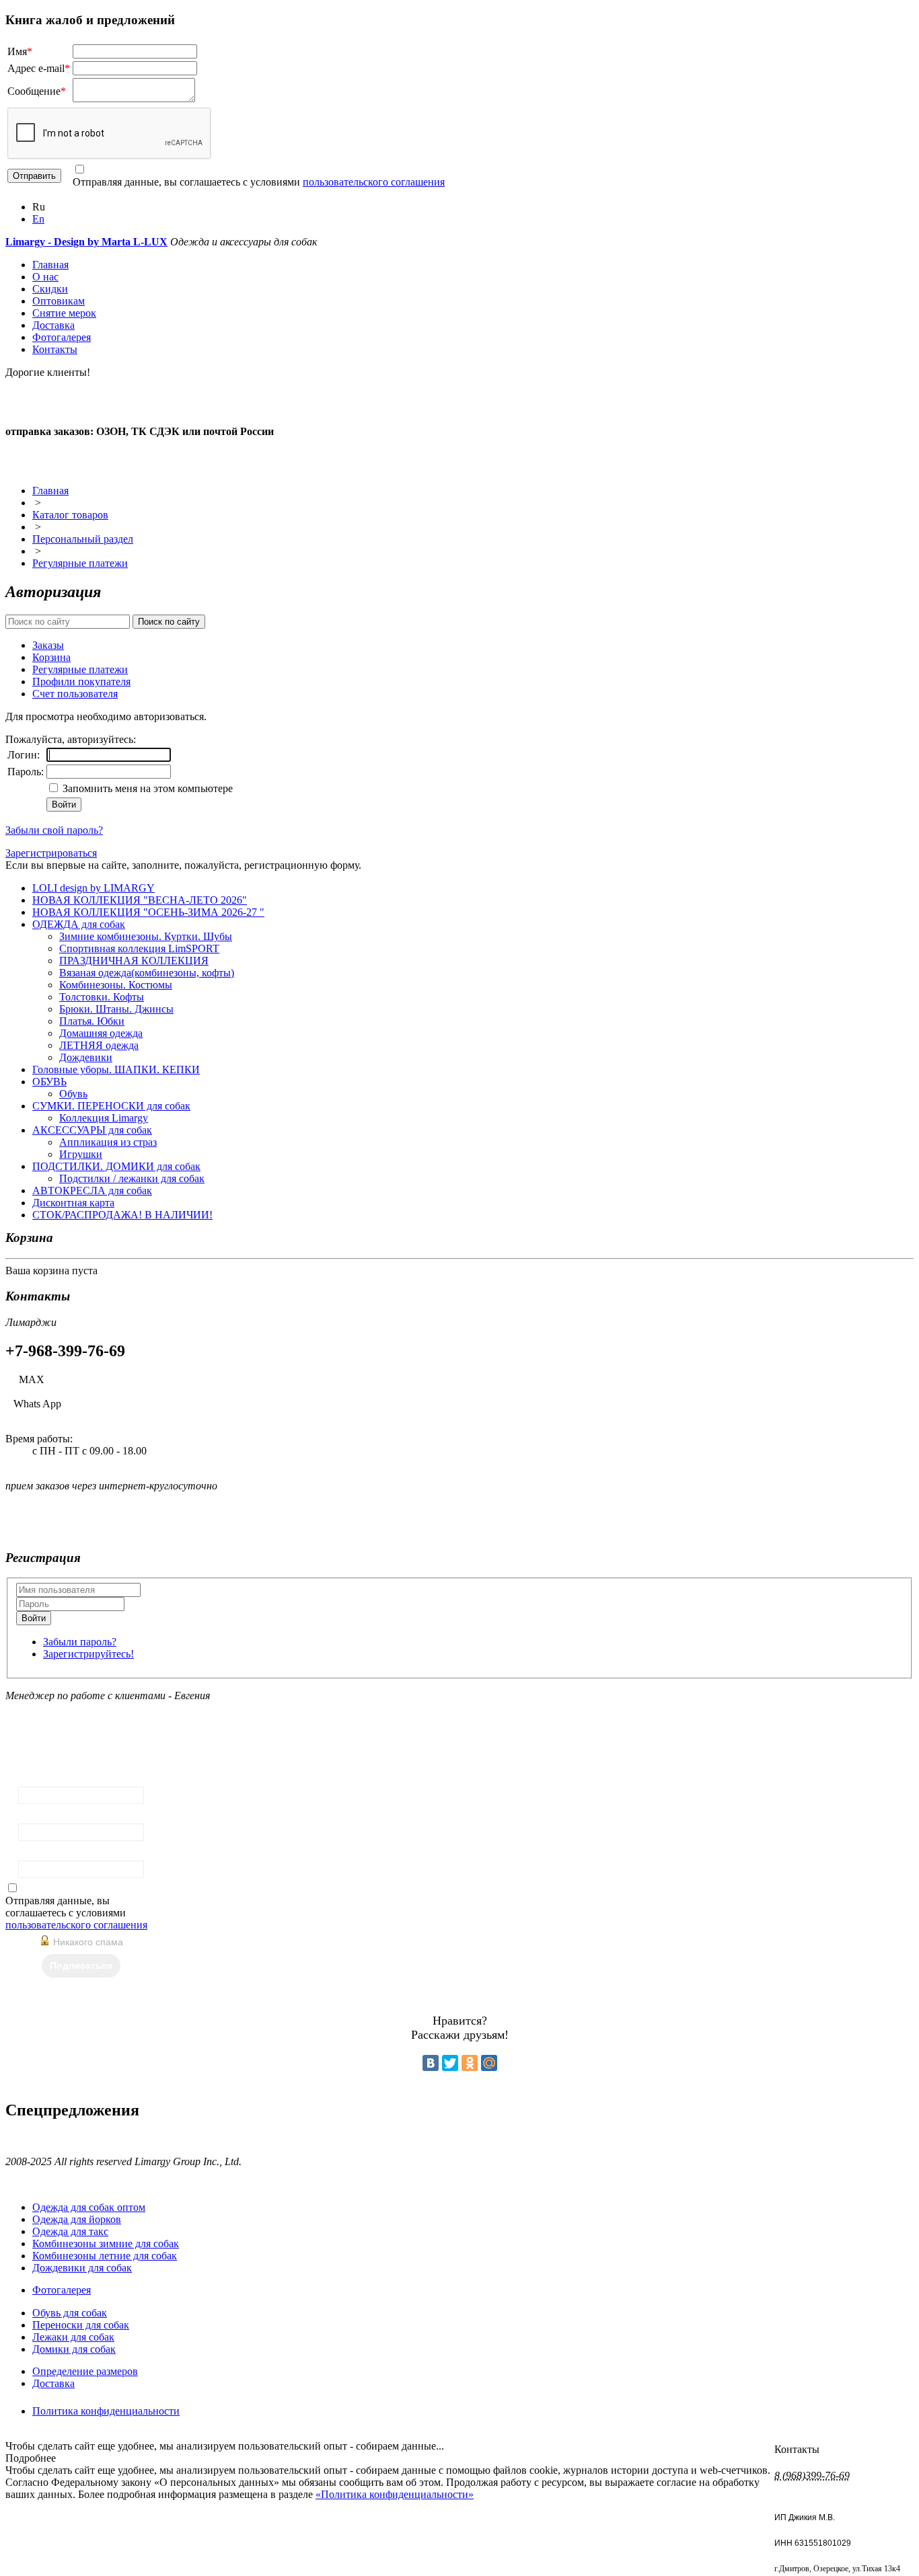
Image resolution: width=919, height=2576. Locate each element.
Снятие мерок (64, 313)
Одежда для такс (70, 2231)
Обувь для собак (70, 2313)
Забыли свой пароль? (54, 830)
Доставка (53, 325)
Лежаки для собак (73, 2337)
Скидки (50, 289)
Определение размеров (85, 2371)
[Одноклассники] (470, 2063)
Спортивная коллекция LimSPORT (139, 948)
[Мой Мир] (489, 2063)
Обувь (73, 1094)
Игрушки (81, 1154)
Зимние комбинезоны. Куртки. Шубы (146, 936)
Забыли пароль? (80, 1642)
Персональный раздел (83, 539)
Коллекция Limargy (104, 1118)
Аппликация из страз (108, 1142)
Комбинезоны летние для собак (105, 2256)
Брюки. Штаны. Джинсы (116, 1009)
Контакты (55, 349)
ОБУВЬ (49, 1082)
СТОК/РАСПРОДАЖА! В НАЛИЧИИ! (122, 1215)
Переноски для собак (81, 2325)
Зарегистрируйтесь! (88, 1654)
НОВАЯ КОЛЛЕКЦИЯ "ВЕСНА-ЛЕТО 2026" (140, 900)
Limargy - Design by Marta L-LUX (86, 242)
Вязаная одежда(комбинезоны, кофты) (147, 973)
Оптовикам (59, 301)
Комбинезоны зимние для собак (106, 2243)
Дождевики (86, 1057)
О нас (45, 277)
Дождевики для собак (82, 2268)
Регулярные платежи (80, 563)
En (38, 219)
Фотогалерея (62, 337)
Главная (50, 265)
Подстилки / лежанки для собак (132, 1178)
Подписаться (81, 1965)
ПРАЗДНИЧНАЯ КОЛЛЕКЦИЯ (134, 961)
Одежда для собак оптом (89, 2207)
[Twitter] (450, 2063)
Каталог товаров (70, 515)
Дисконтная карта (73, 1203)
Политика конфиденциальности (106, 2411)
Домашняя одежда (101, 1033)
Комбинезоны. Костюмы (116, 985)
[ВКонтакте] (431, 2063)
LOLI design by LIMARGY (94, 888)
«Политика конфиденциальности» (395, 2494)
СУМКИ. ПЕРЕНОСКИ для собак (111, 1106)
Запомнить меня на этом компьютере (146, 788)
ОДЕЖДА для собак (79, 924)
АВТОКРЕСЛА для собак (92, 1191)
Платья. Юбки (92, 1021)
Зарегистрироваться (51, 853)
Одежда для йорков (77, 2219)
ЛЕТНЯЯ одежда (99, 1045)
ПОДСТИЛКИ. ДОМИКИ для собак (116, 1166)
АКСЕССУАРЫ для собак (92, 1130)
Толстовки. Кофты (102, 997)
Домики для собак (74, 2349)
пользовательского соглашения (374, 182)
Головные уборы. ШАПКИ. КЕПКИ (116, 1069)
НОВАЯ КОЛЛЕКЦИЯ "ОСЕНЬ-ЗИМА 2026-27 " (148, 912)
